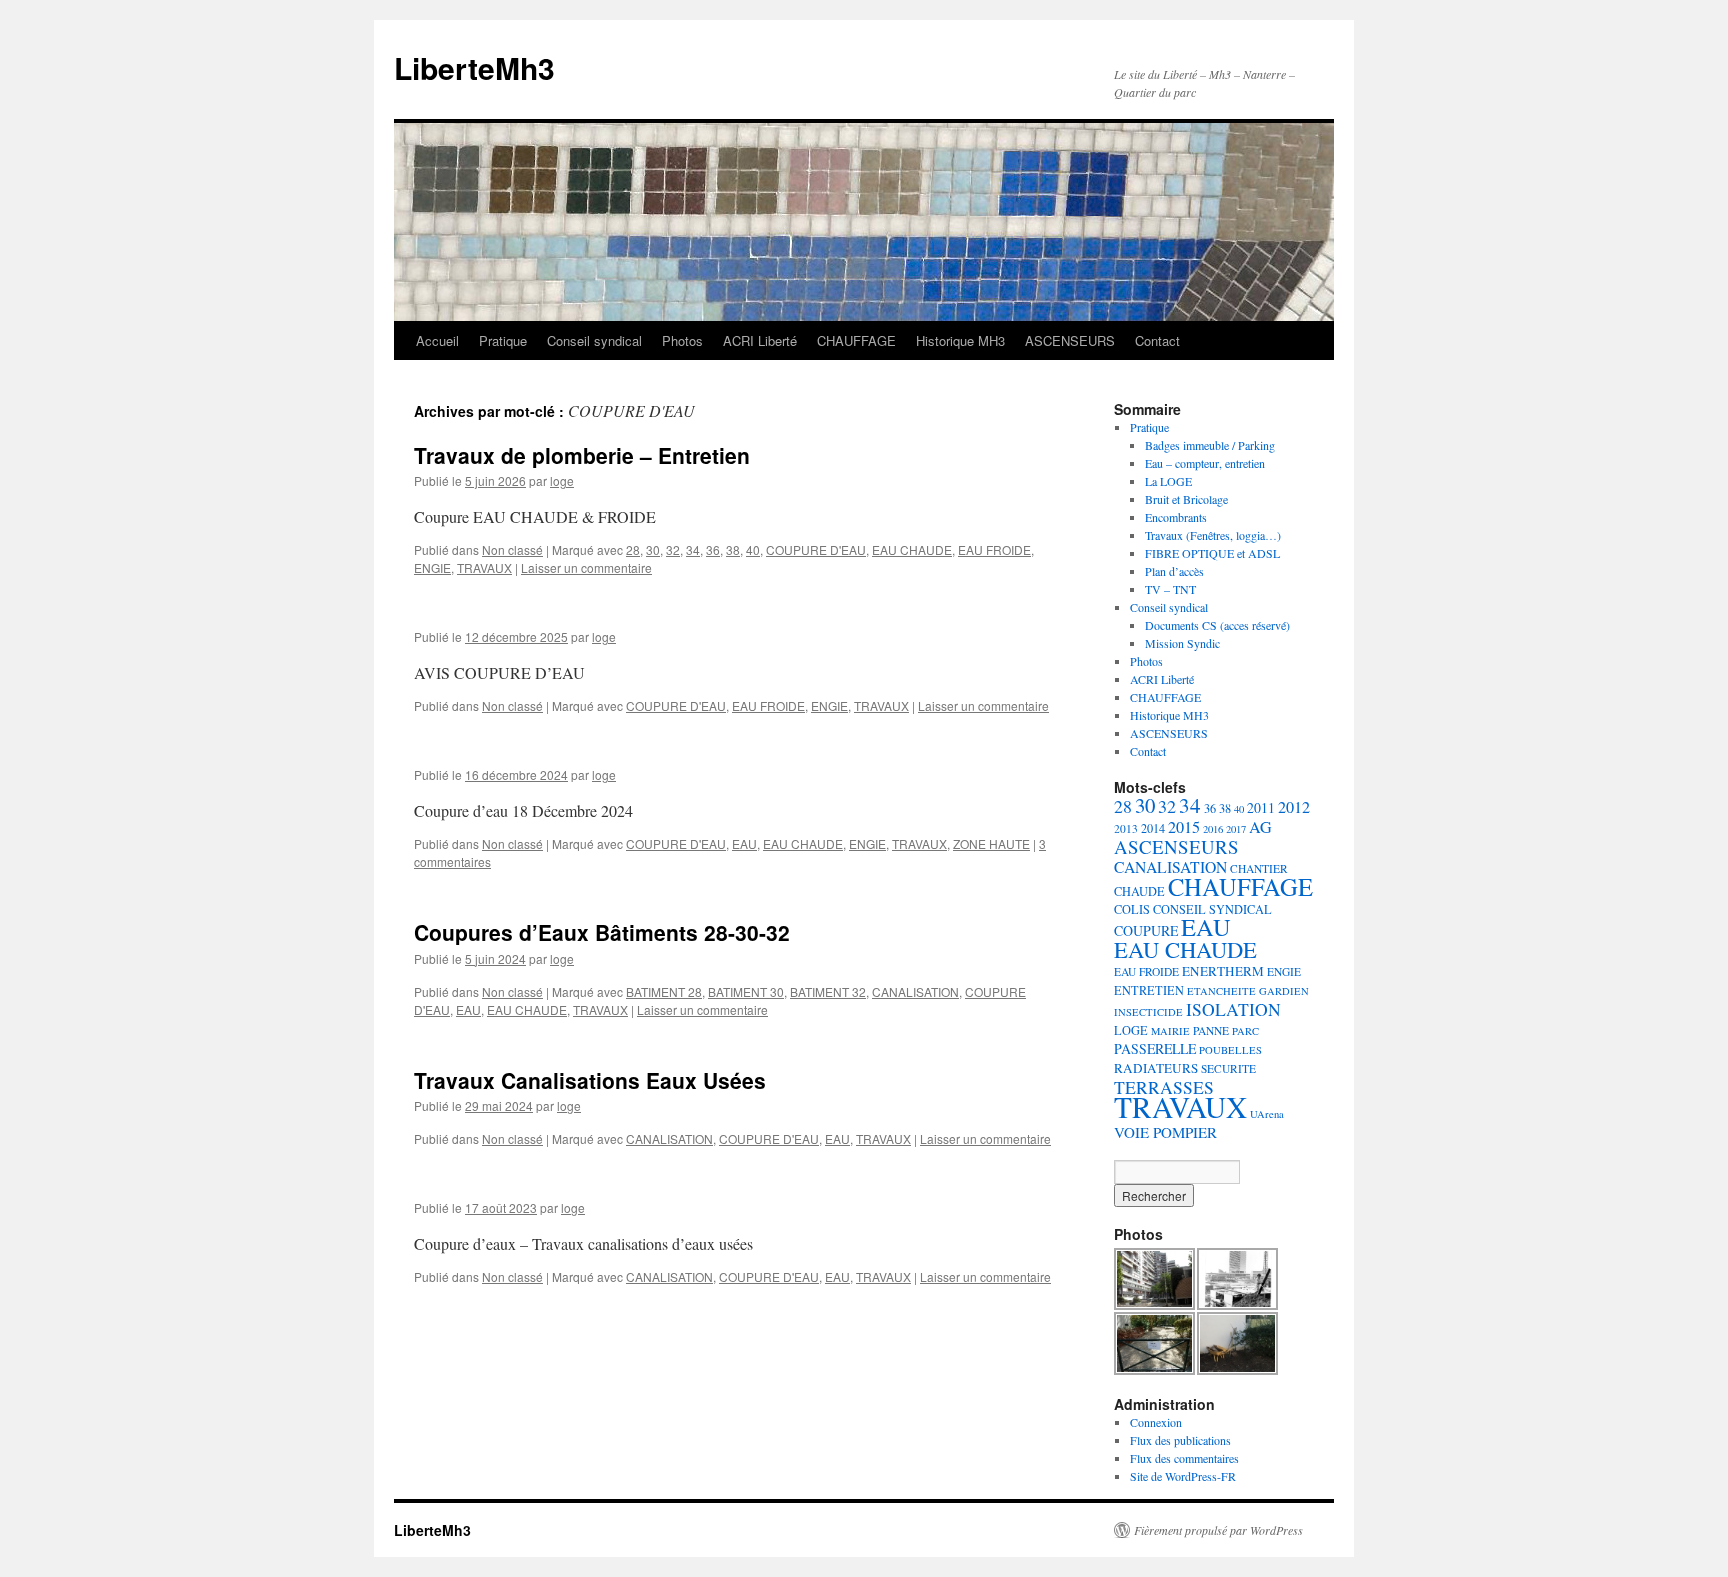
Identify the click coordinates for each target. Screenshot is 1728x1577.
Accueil (437, 340)
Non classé (512, 549)
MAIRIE (1170, 1031)
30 (653, 549)
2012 (1294, 807)
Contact (1157, 340)
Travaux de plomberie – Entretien (582, 455)
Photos (682, 340)
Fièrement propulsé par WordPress (1218, 1530)
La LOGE (1168, 481)
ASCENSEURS (1070, 340)
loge (562, 480)
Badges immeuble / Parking (1210, 445)
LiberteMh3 (474, 67)
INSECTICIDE (1148, 1012)
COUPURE (1146, 930)
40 (753, 549)
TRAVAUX (484, 567)
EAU (744, 843)
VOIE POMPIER (1165, 1132)
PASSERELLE (1155, 1048)
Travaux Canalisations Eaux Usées (590, 1080)
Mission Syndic (1182, 643)
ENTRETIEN (1149, 990)
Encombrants (1176, 517)
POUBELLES (1230, 1050)
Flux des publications (1180, 1440)
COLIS (1132, 909)
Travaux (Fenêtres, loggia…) (1213, 535)
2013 (1126, 828)
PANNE (1211, 1030)
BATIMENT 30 (746, 991)
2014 (1153, 828)
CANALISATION (915, 991)
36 (713, 549)
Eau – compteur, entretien (1205, 463)
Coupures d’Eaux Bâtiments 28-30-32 (602, 932)
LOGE (1131, 1030)
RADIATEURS (1156, 1068)
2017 (1236, 829)
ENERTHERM (1223, 971)
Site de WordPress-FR (1183, 1476)
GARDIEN (1284, 991)
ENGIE (432, 567)
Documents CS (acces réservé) (1217, 625)
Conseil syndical (594, 340)
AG (1260, 827)
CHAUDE (1139, 891)
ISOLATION (1233, 1009)
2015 (1184, 827)
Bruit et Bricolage (1186, 499)
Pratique (503, 340)
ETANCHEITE (1221, 991)
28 (633, 549)
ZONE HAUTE (991, 843)
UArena (1267, 1114)
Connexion (1156, 1422)
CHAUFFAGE (856, 340)
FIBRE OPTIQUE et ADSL (1212, 553)
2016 (1213, 829)
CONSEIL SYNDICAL (1212, 909)
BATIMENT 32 (828, 991)
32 (673, 549)
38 (733, 549)
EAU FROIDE (994, 549)
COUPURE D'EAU (816, 549)
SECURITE (1228, 1068)
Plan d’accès (1174, 571)
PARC (1245, 1031)
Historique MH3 (960, 340)
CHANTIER (1259, 868)
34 (693, 549)
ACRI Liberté (760, 340)
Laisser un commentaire (586, 567)
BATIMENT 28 (664, 991)
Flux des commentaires (1184, 1458)
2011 (1261, 807)
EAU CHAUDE (912, 549)
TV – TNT (1170, 589)
